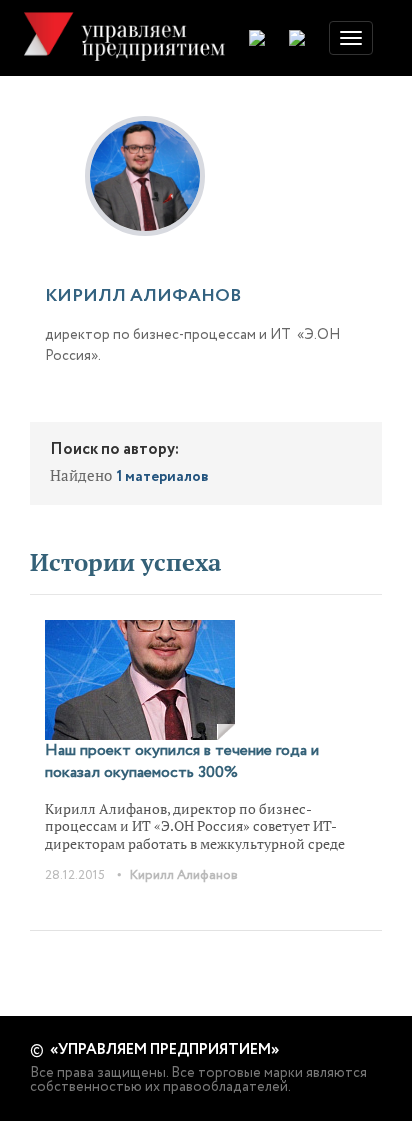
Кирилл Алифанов (184, 875)
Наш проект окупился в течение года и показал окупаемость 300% (182, 761)
